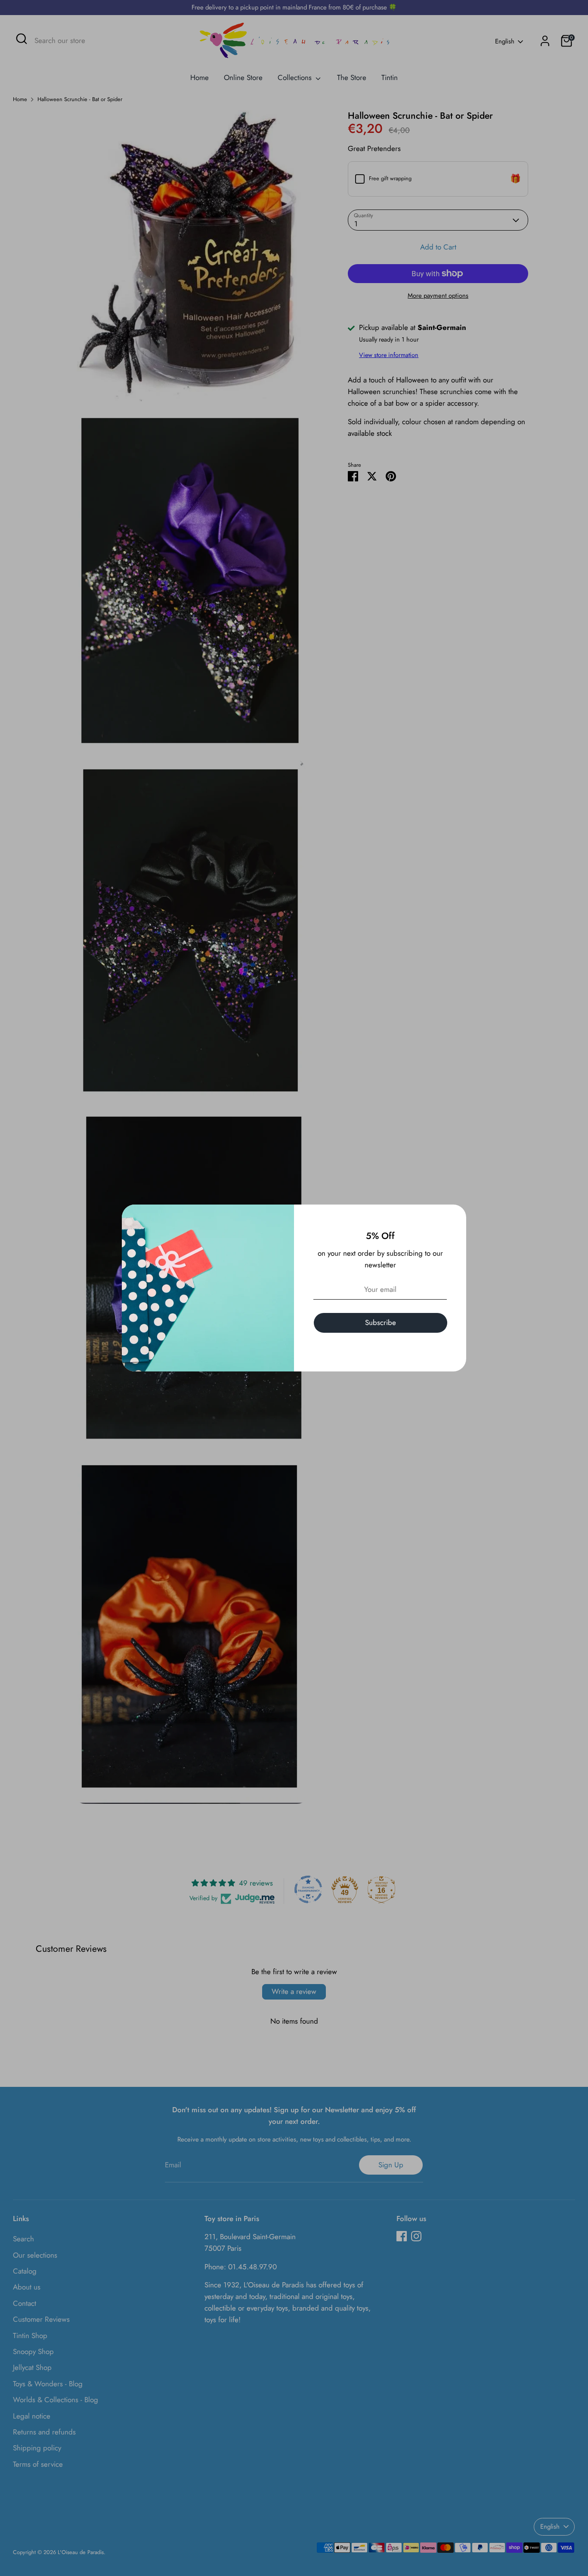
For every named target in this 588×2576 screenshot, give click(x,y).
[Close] (455, 1216)
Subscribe (381, 1322)
